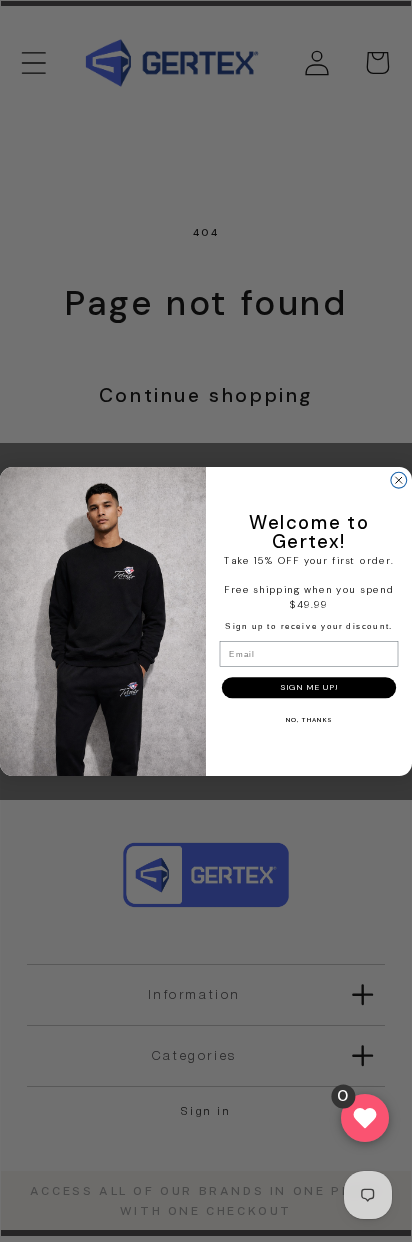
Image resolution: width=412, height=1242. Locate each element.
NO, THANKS (309, 719)
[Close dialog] (399, 480)
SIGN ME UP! (308, 686)
